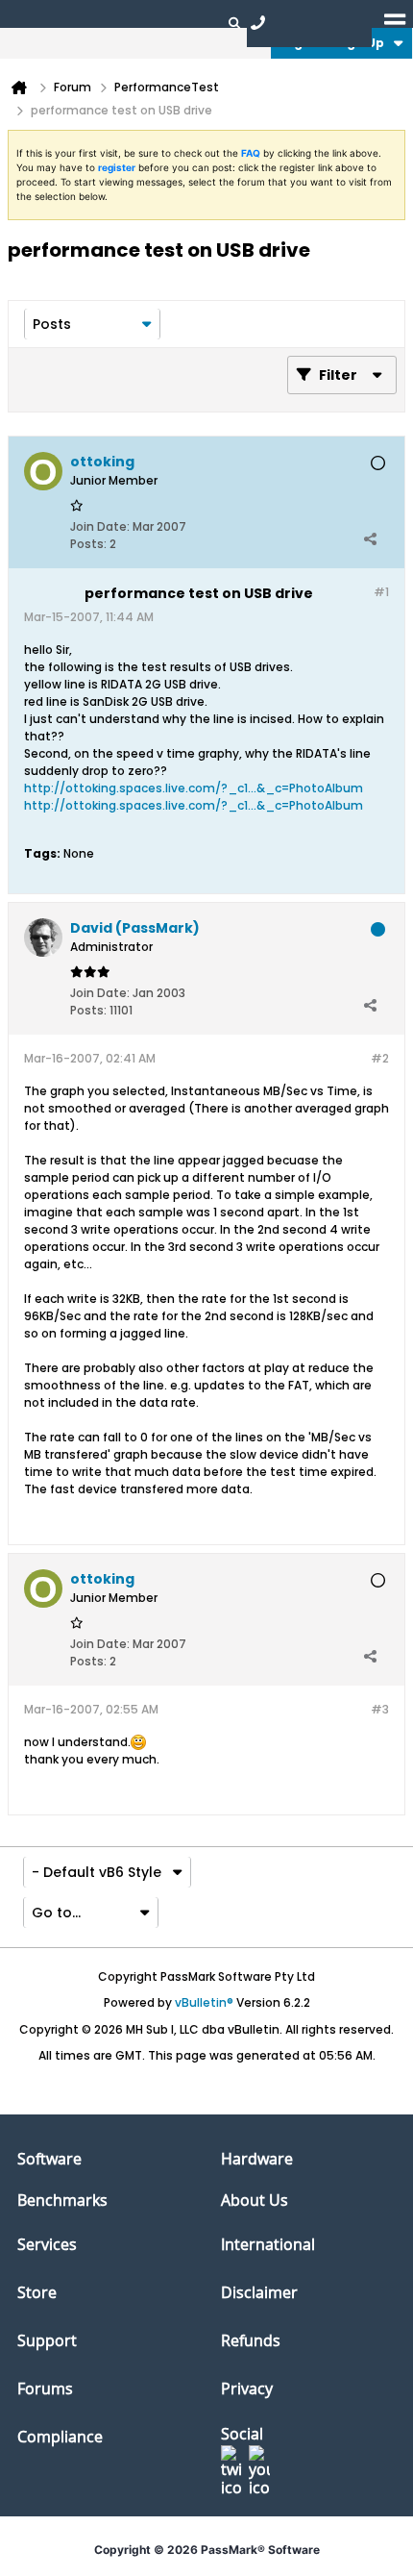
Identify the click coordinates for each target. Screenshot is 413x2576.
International (268, 2244)
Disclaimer (259, 2292)
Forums (45, 2388)
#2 (380, 1058)
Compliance (60, 2437)
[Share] (370, 539)
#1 (381, 592)
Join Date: (100, 526)
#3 (380, 1709)
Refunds (251, 2340)
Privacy (247, 2388)
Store (37, 2292)
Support (47, 2340)
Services (47, 2244)
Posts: (88, 544)
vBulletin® (204, 2002)
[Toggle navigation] (395, 22)
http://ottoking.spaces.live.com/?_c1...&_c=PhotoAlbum (194, 788)
